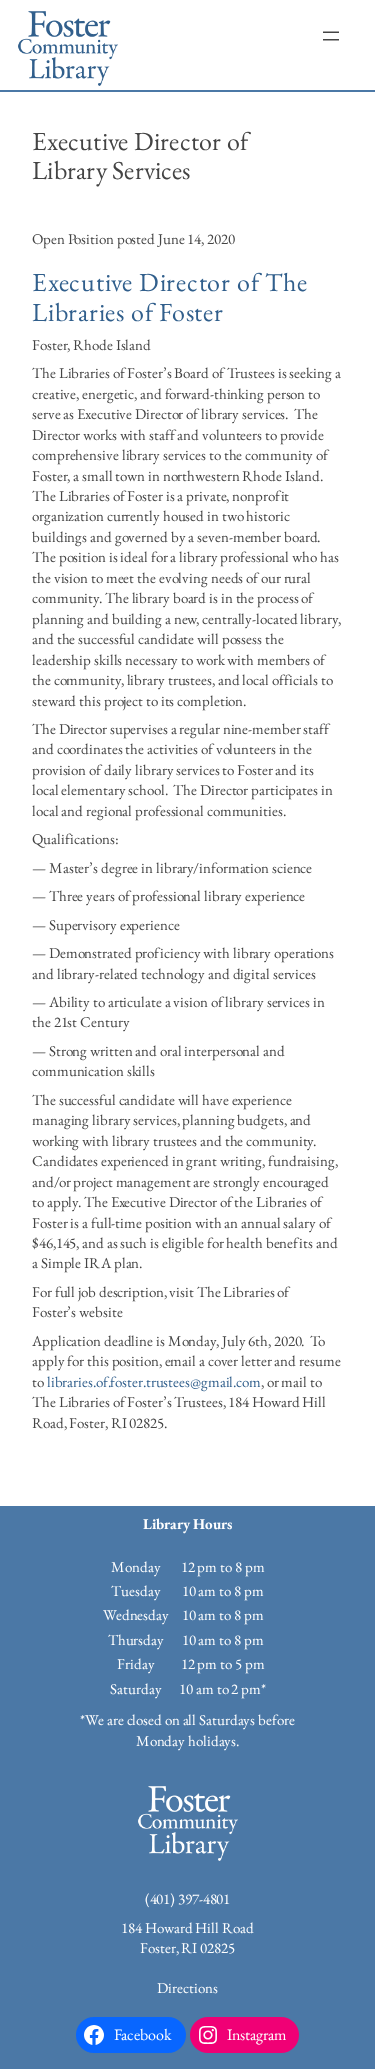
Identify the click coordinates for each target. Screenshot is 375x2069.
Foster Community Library (68, 45)
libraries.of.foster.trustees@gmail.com (154, 1381)
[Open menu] (331, 36)
